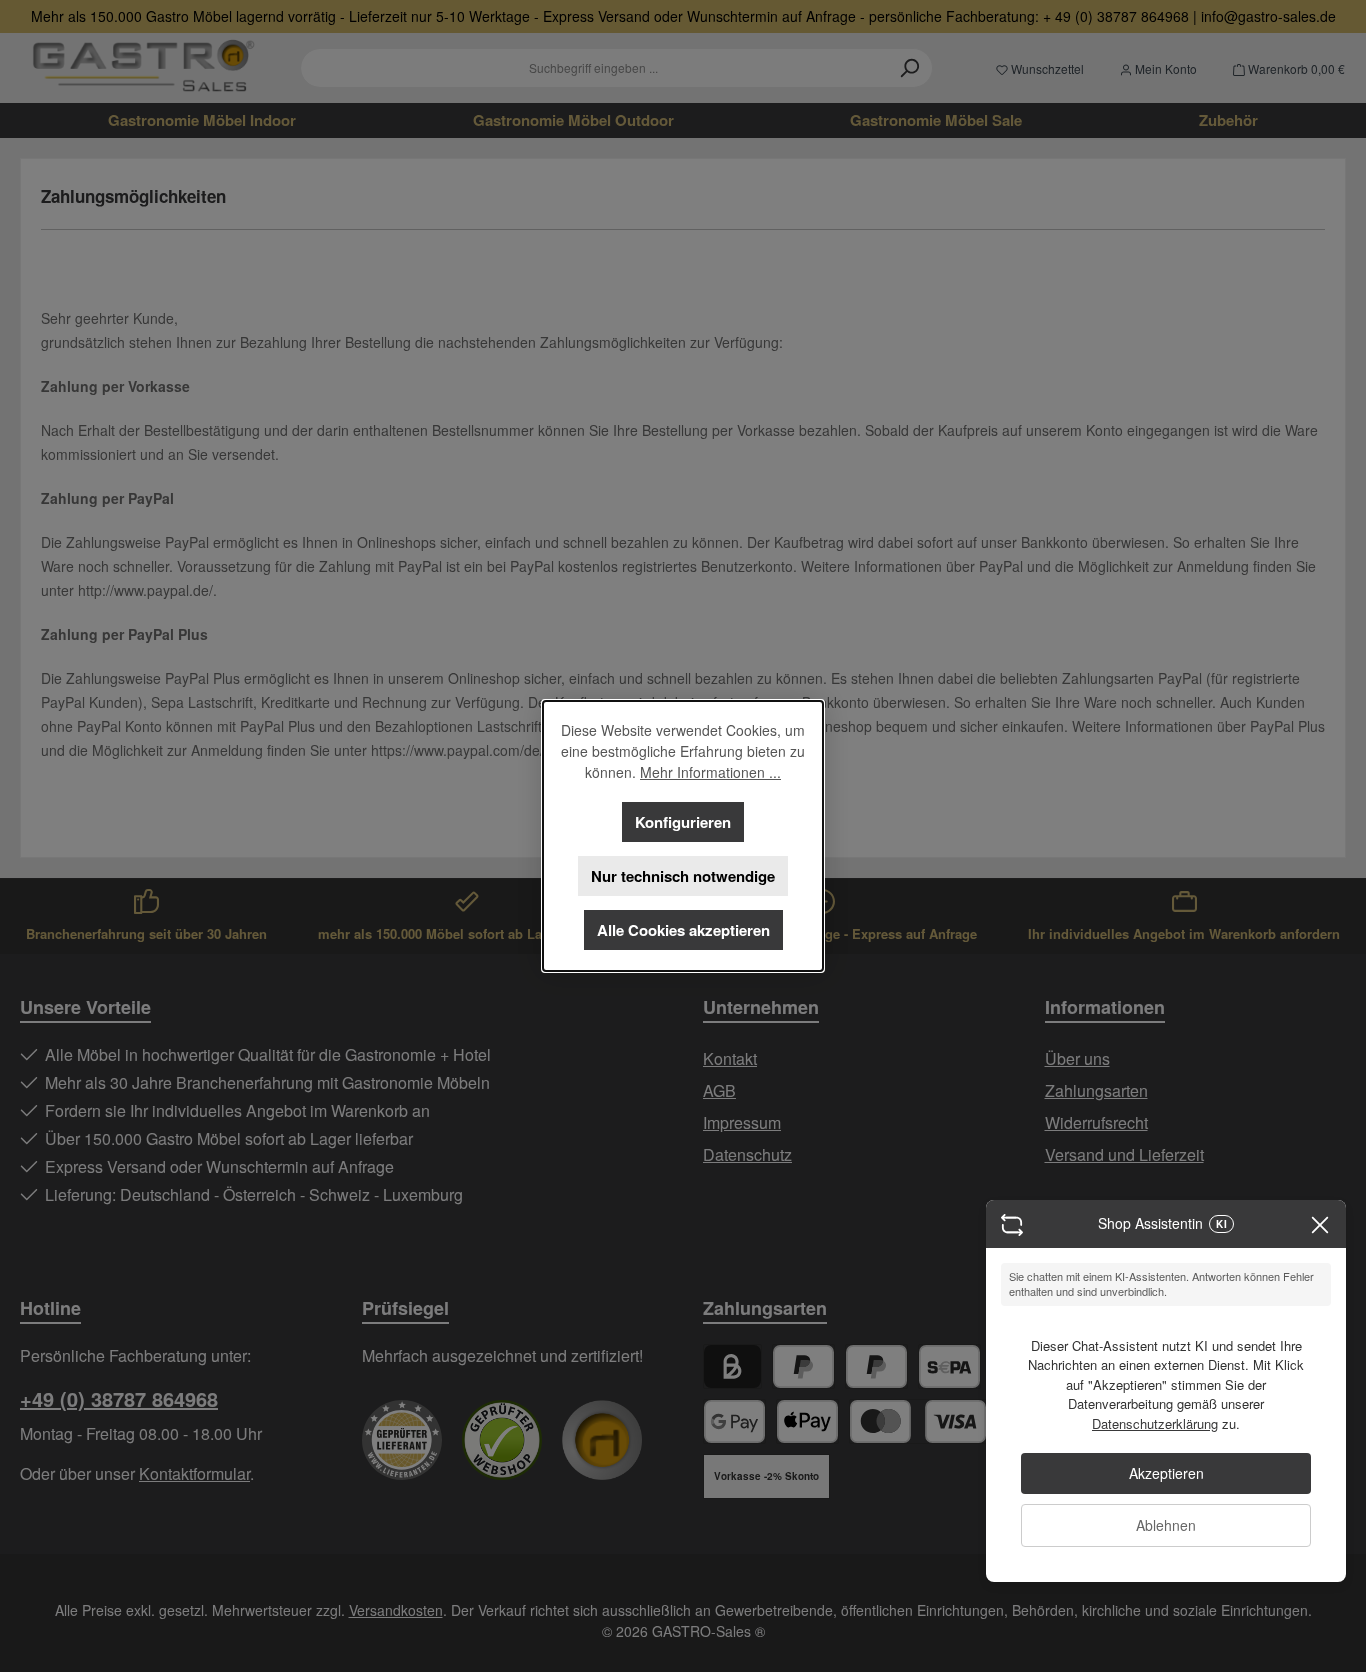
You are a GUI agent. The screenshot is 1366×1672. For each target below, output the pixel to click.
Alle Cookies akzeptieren (683, 930)
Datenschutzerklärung (1155, 1423)
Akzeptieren (1166, 1473)
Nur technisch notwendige (683, 876)
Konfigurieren (683, 822)
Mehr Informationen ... (710, 772)
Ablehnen (1166, 1525)
